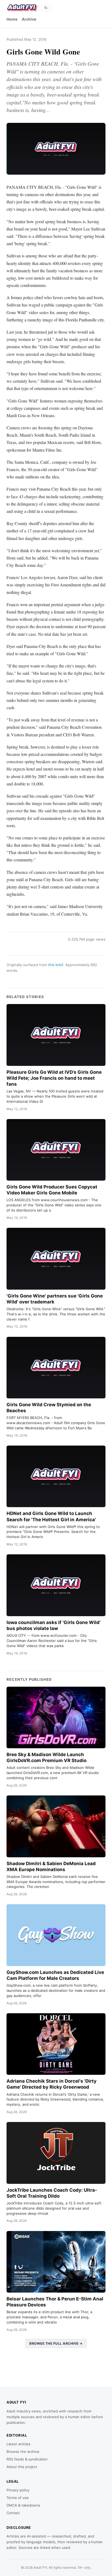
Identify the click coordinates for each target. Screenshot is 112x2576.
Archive (29, 19)
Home (12, 19)
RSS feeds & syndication (27, 2459)
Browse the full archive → (56, 2343)
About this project (22, 2467)
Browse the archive (23, 2452)
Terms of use (18, 2498)
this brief (56, 965)
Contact (13, 2513)
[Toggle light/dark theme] (46, 8)
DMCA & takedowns (23, 2505)
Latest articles (18, 2444)
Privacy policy (18, 2490)
